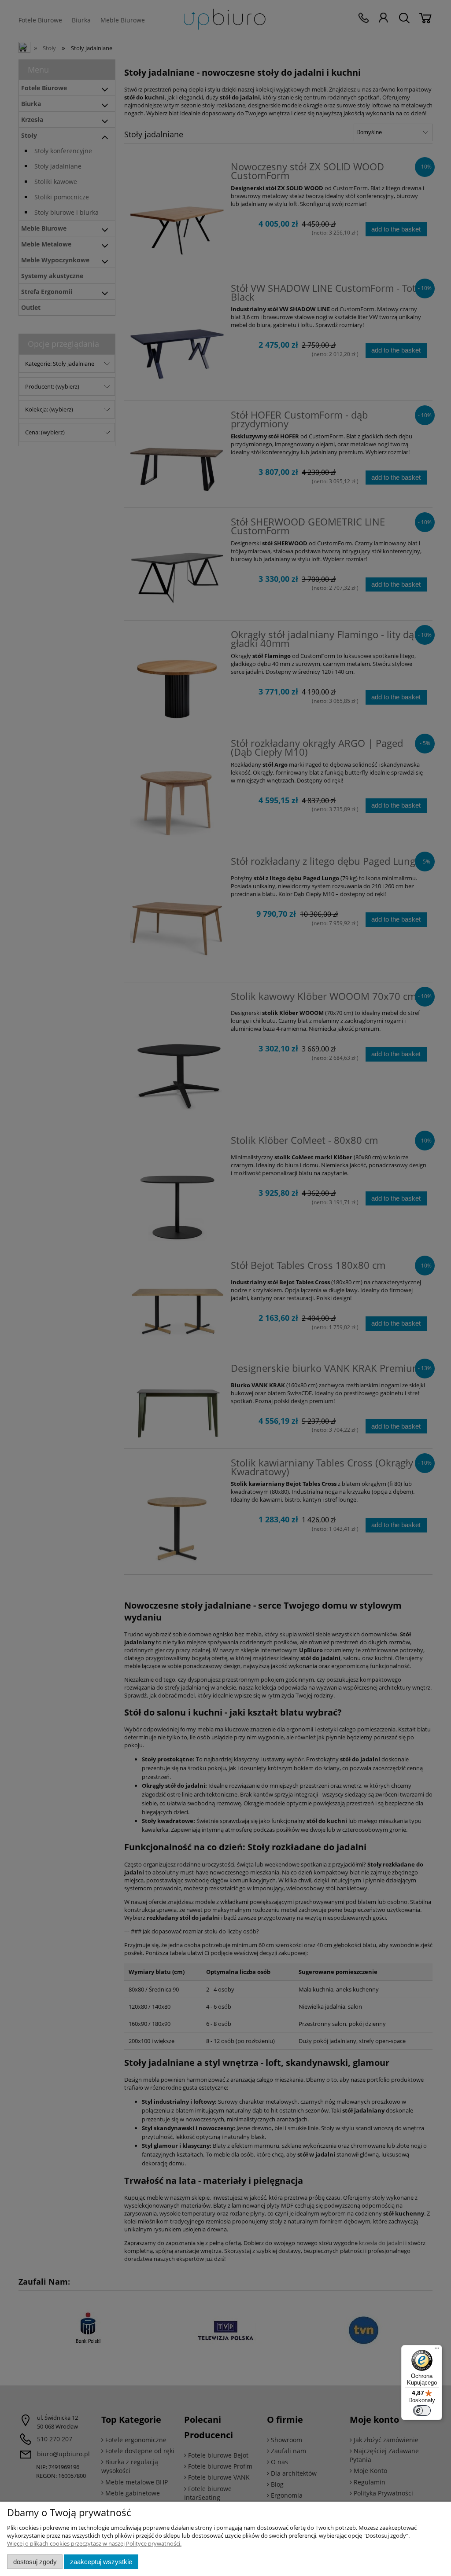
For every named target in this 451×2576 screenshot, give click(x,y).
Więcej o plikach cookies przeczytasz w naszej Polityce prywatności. (94, 2543)
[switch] (422, 2411)
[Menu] (437, 2350)
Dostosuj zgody (35, 2562)
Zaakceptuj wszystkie (101, 2562)
